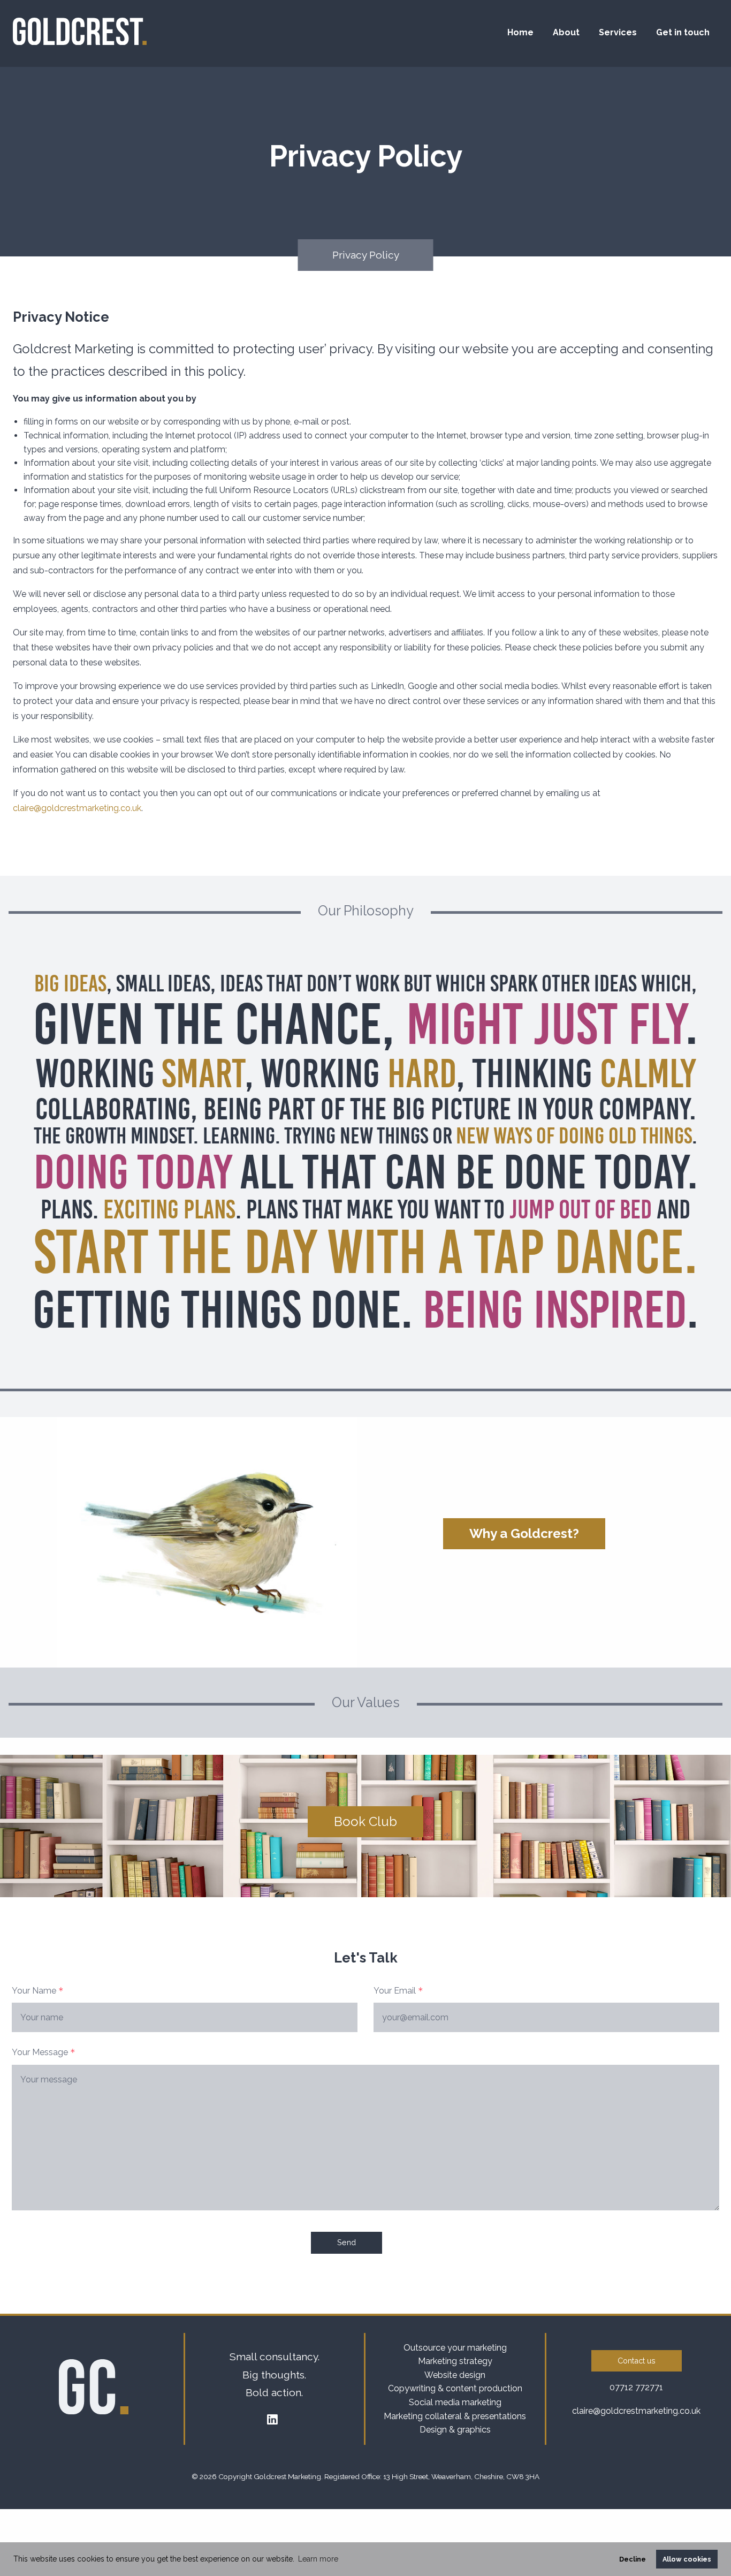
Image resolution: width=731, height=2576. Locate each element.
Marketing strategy (455, 2361)
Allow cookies (687, 2559)
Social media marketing (455, 2402)
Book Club (365, 1821)
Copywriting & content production (455, 2388)
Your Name (38, 1991)
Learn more (318, 2559)
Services (618, 32)
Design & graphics (455, 2430)
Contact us (637, 2361)
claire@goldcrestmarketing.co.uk (77, 808)
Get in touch (683, 32)
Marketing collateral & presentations (455, 2416)
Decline (633, 2559)
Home (520, 32)
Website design (455, 2375)
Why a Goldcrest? (524, 1533)
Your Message (44, 2052)
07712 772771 (636, 2387)
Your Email (398, 1991)
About (566, 32)
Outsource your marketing (455, 2348)
